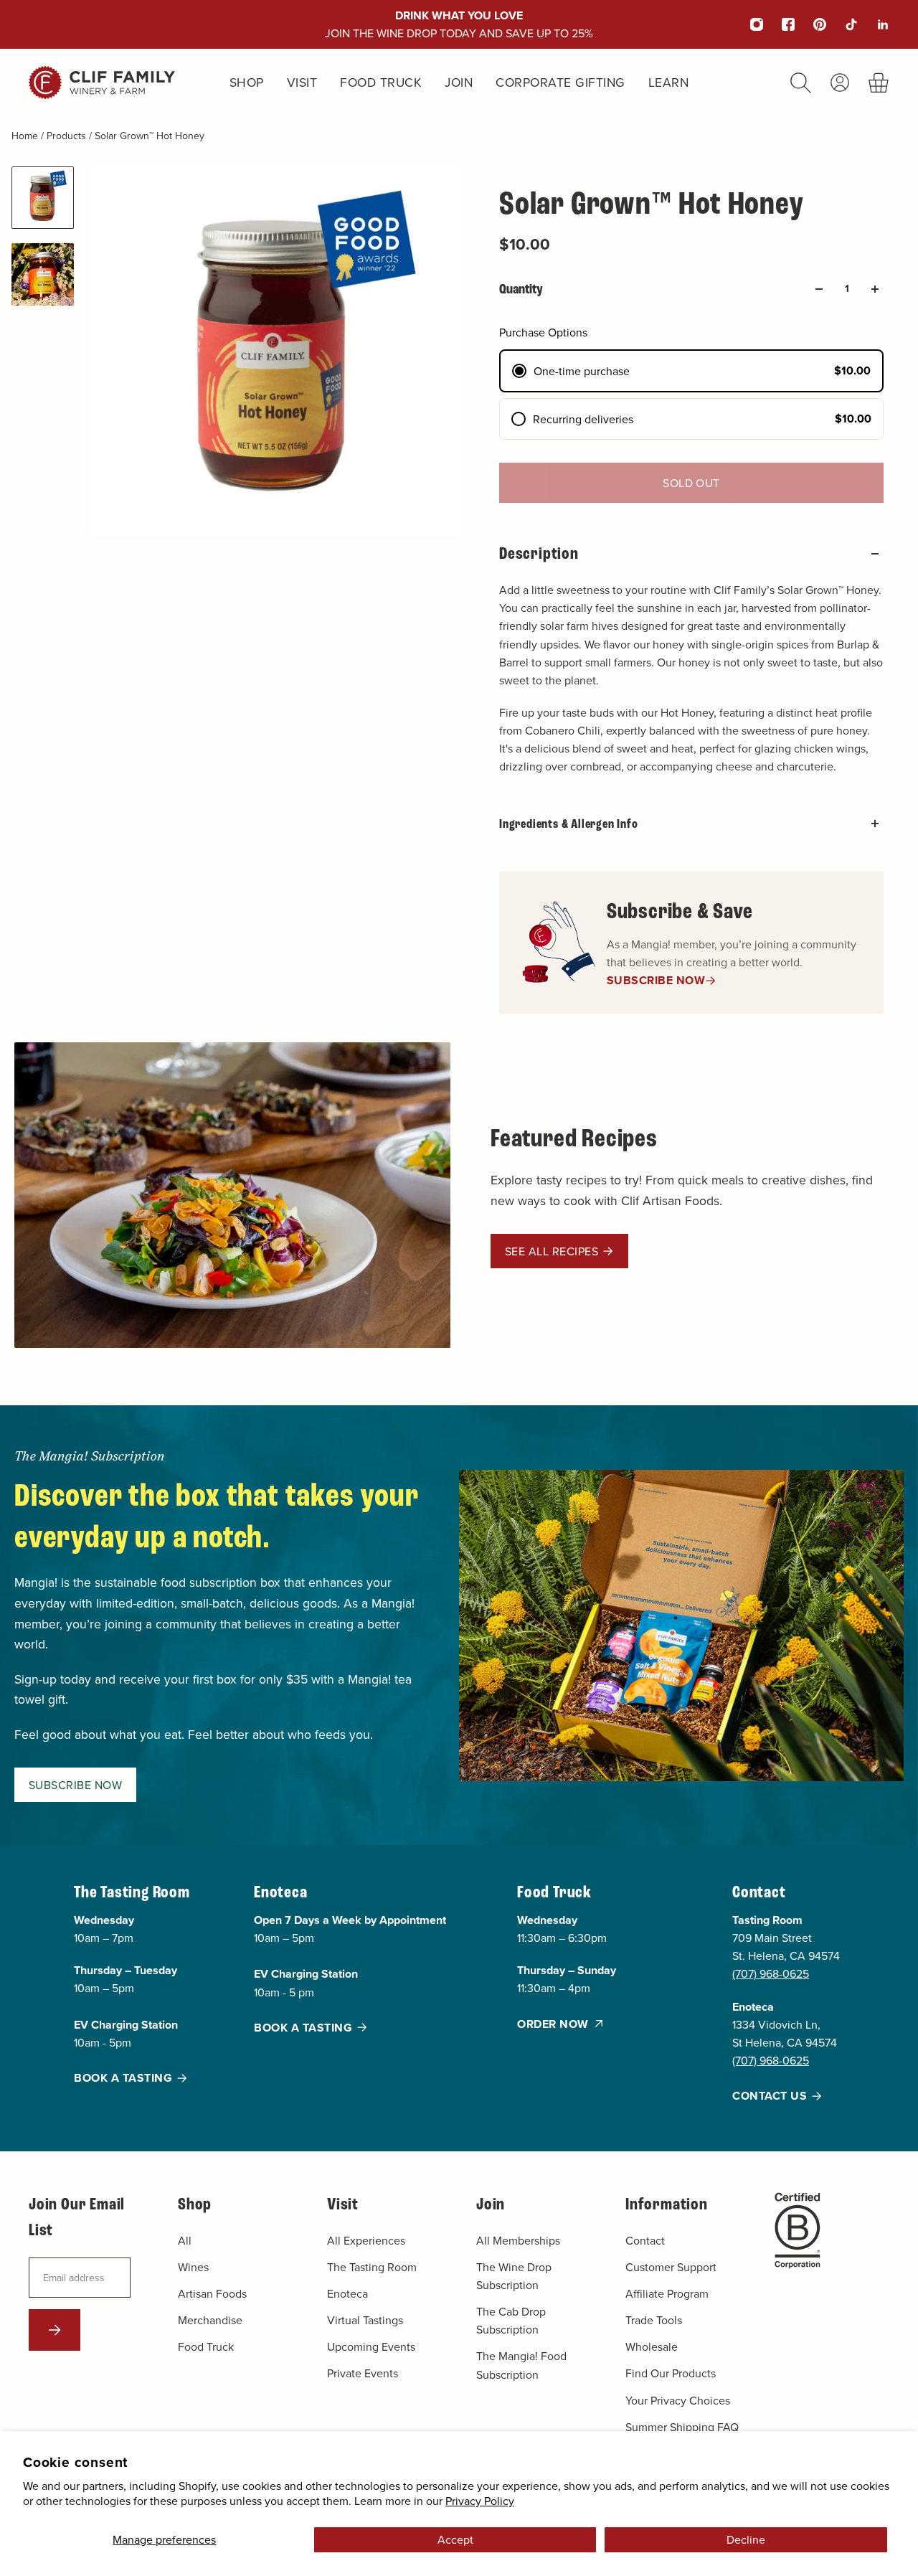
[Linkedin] (874, 24)
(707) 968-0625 (771, 1974)
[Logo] (102, 82)
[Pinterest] (810, 24)
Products (68, 136)
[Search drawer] (801, 83)
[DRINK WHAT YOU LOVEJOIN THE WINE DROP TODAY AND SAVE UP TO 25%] (459, 24)
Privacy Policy (480, 2501)
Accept (455, 2539)
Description (539, 553)
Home (26, 136)
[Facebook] (779, 24)
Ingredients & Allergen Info (569, 824)
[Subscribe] (55, 2330)
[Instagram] (747, 24)
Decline (746, 2539)
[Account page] (840, 82)
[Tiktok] (842, 24)
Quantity (521, 289)
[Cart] (879, 83)
